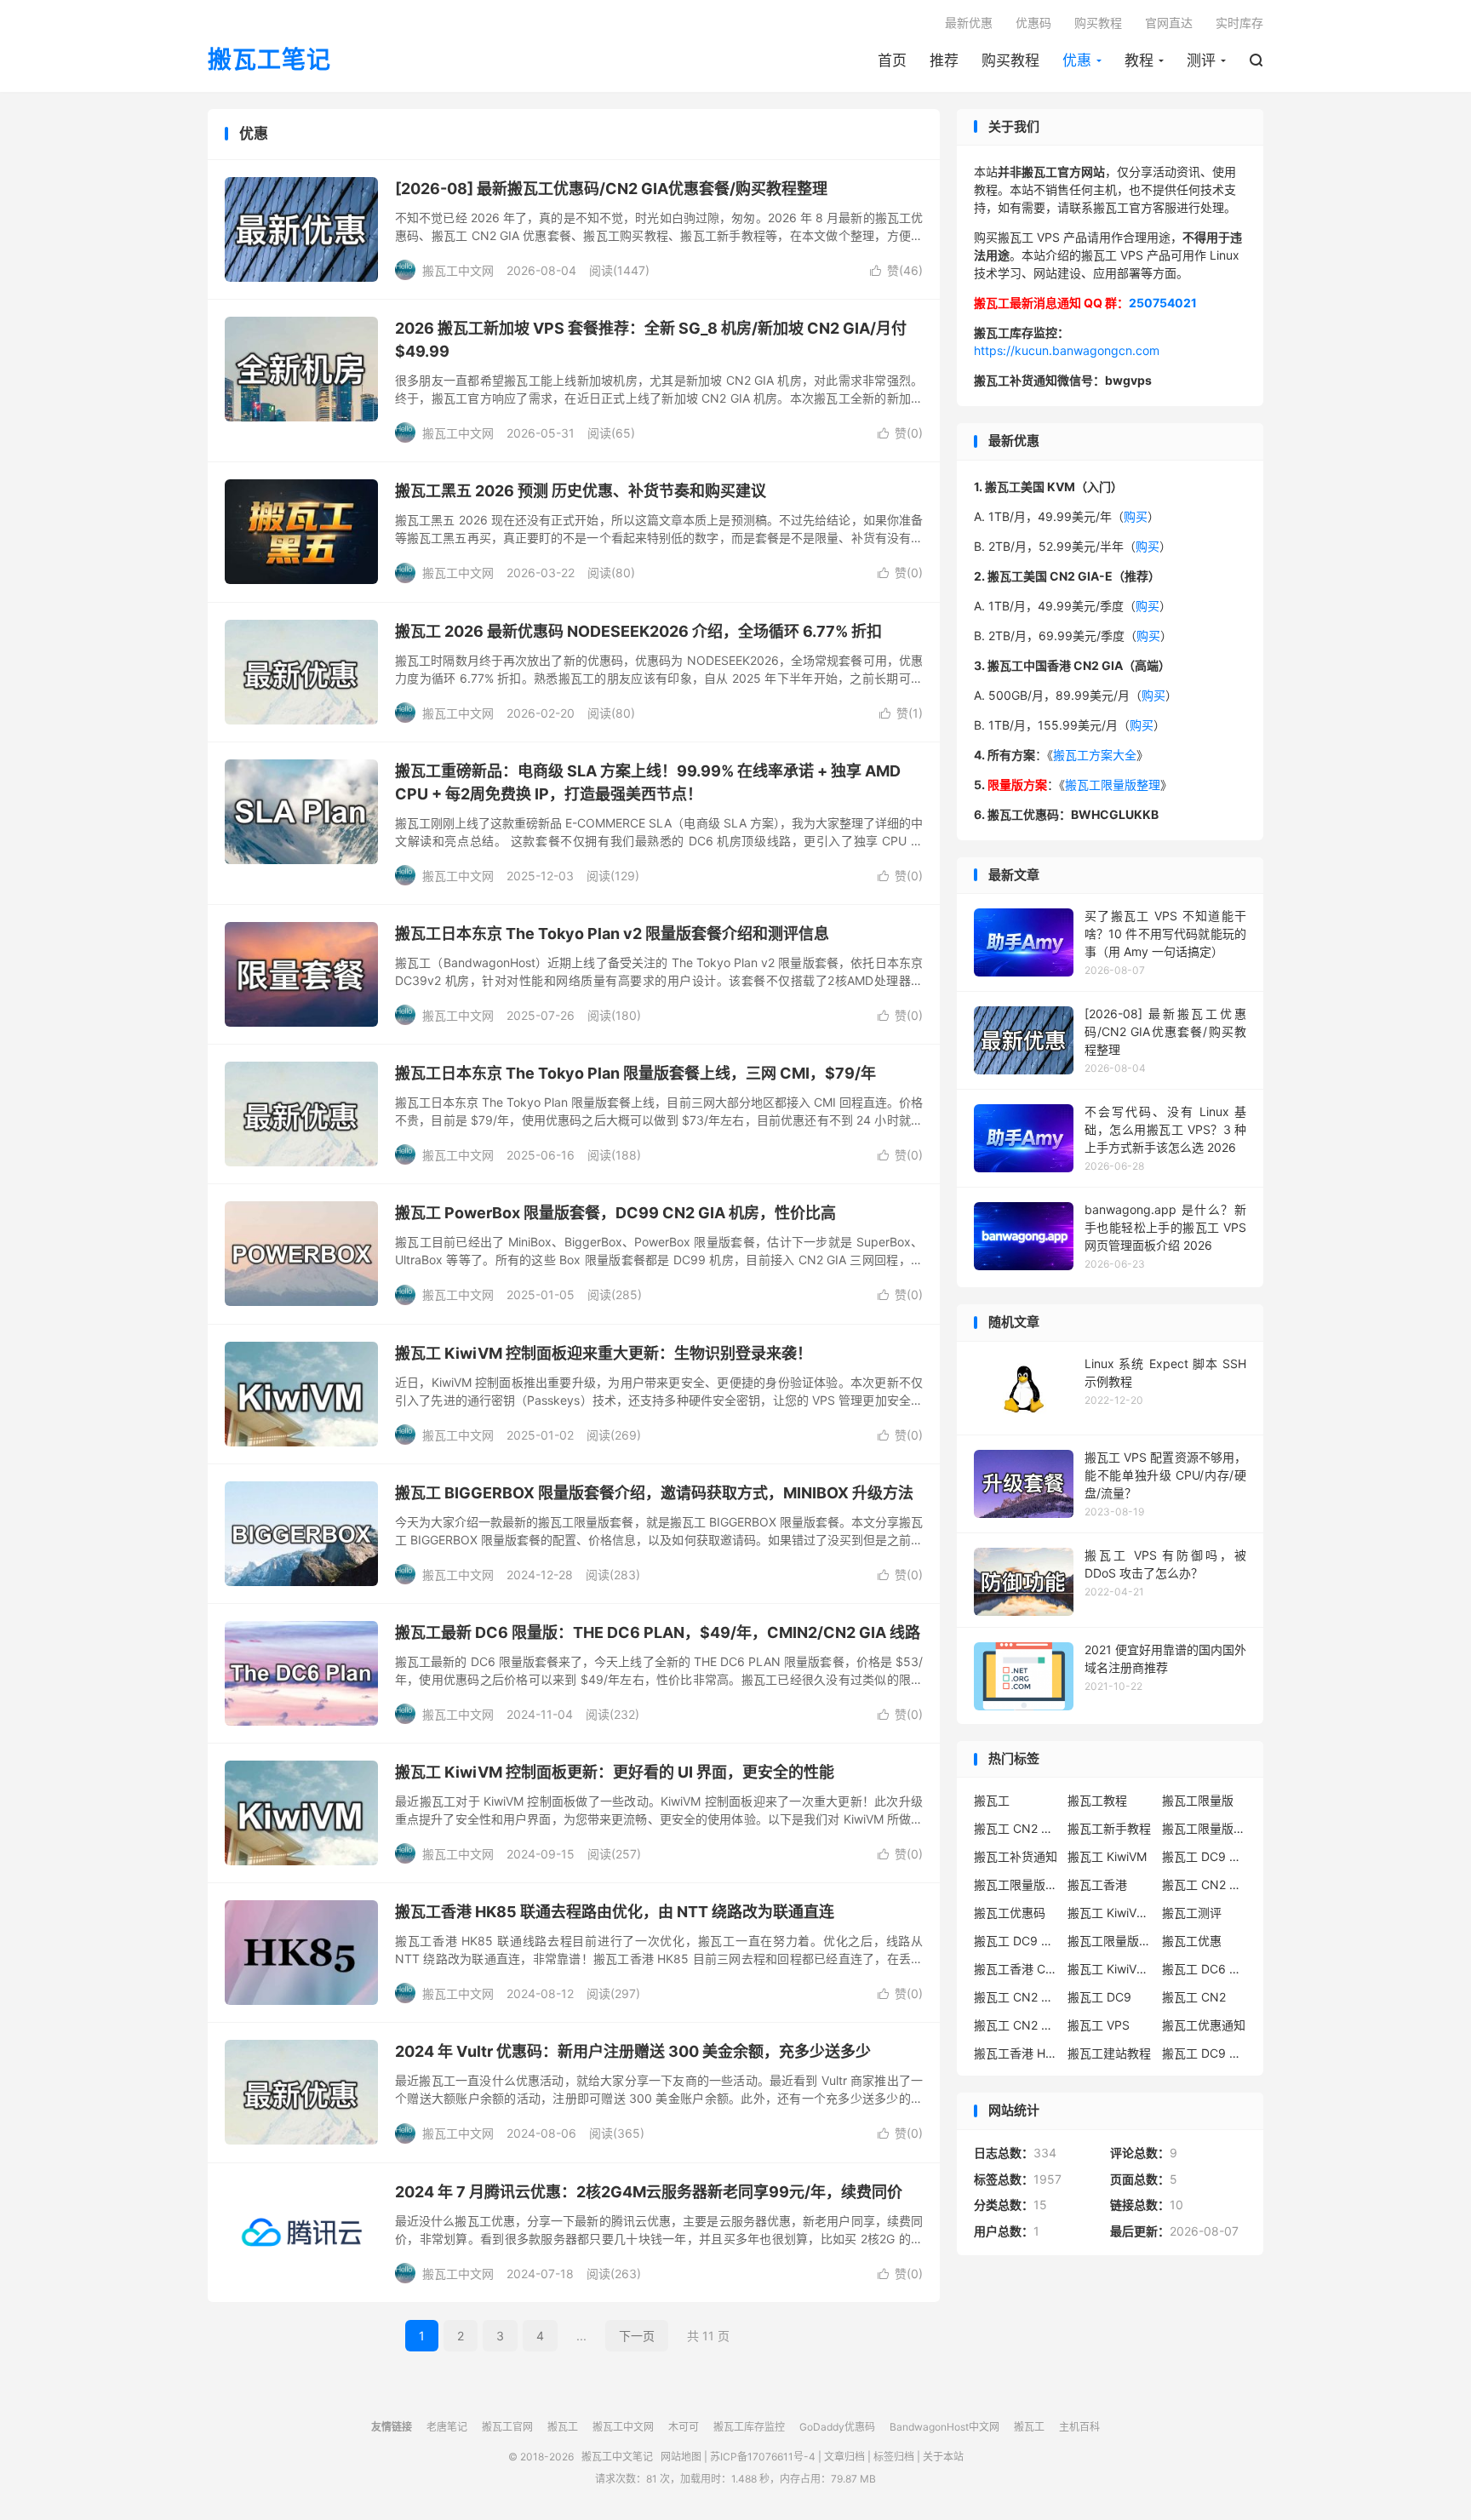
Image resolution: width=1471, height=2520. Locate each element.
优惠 (1077, 60)
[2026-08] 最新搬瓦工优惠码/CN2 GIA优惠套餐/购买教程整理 (611, 189)
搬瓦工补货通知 (1016, 1856)
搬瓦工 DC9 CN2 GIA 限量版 (1016, 1941)
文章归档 (844, 2457)
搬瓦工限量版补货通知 (1110, 1941)
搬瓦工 (992, 1800)
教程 (1139, 60)
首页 (892, 60)
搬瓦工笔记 (269, 60)
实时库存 (1239, 23)
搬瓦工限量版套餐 (1205, 1828)
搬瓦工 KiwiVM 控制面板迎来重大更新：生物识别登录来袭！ (604, 1353)
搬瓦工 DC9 (1099, 1997)
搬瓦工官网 (507, 2427)
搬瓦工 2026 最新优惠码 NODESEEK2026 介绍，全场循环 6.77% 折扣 (638, 631)
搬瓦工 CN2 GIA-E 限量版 (1016, 1997)
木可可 (684, 2427)
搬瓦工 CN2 (1194, 1997)
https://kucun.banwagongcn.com (1067, 350)
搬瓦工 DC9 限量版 (1205, 2053)
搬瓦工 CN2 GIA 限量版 (1016, 2025)
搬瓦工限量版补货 (1016, 1884)
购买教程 (1010, 60)
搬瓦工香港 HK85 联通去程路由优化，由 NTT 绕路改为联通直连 (615, 1912)
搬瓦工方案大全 (1095, 755)
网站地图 (681, 2457)
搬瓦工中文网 (623, 2427)
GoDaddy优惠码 (837, 2427)
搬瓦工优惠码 (1010, 1913)
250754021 (1163, 303)
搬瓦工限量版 (1198, 1800)
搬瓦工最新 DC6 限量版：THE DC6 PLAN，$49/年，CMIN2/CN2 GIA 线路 (658, 1632)
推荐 (944, 60)
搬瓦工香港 (1097, 1884)
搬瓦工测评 (1192, 1913)
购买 (1136, 516)
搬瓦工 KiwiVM (1107, 1856)
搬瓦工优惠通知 (1204, 2025)
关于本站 (943, 2457)
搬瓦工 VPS (1099, 2025)
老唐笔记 (447, 2427)
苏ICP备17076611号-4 (763, 2457)
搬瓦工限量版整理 (1113, 785)
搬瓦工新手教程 (1109, 1828)
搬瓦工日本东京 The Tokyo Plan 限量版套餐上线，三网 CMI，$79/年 (635, 1073)
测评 (1201, 60)
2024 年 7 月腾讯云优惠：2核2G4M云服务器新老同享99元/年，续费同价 (649, 2192)
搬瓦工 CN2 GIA (1016, 1828)
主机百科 (1079, 2427)
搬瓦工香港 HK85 (1016, 2053)
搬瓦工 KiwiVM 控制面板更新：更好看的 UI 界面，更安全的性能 (615, 1772)
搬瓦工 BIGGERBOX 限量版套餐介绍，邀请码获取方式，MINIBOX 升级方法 (654, 1493)
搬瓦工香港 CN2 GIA (1016, 1969)
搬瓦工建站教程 (1109, 2053)
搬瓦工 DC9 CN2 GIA (1205, 1856)
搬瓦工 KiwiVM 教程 (1110, 1913)
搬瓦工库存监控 (749, 2427)
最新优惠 (969, 23)
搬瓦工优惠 (1192, 1941)
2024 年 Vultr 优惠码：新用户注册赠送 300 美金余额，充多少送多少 (633, 2051)
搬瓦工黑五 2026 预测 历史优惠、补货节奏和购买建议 (581, 491)
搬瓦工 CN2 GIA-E (1205, 1884)
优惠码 (1033, 23)
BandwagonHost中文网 (944, 2427)
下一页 (637, 2336)
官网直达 (1169, 23)
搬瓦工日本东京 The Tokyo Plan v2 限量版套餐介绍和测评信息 (612, 934)
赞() (896, 270)
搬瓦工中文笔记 (617, 2457)
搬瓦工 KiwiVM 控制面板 (1110, 1969)
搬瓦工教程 (1097, 1800)
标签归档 (894, 2457)
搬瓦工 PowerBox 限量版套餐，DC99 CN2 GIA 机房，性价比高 (615, 1213)
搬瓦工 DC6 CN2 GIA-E (1205, 1969)
